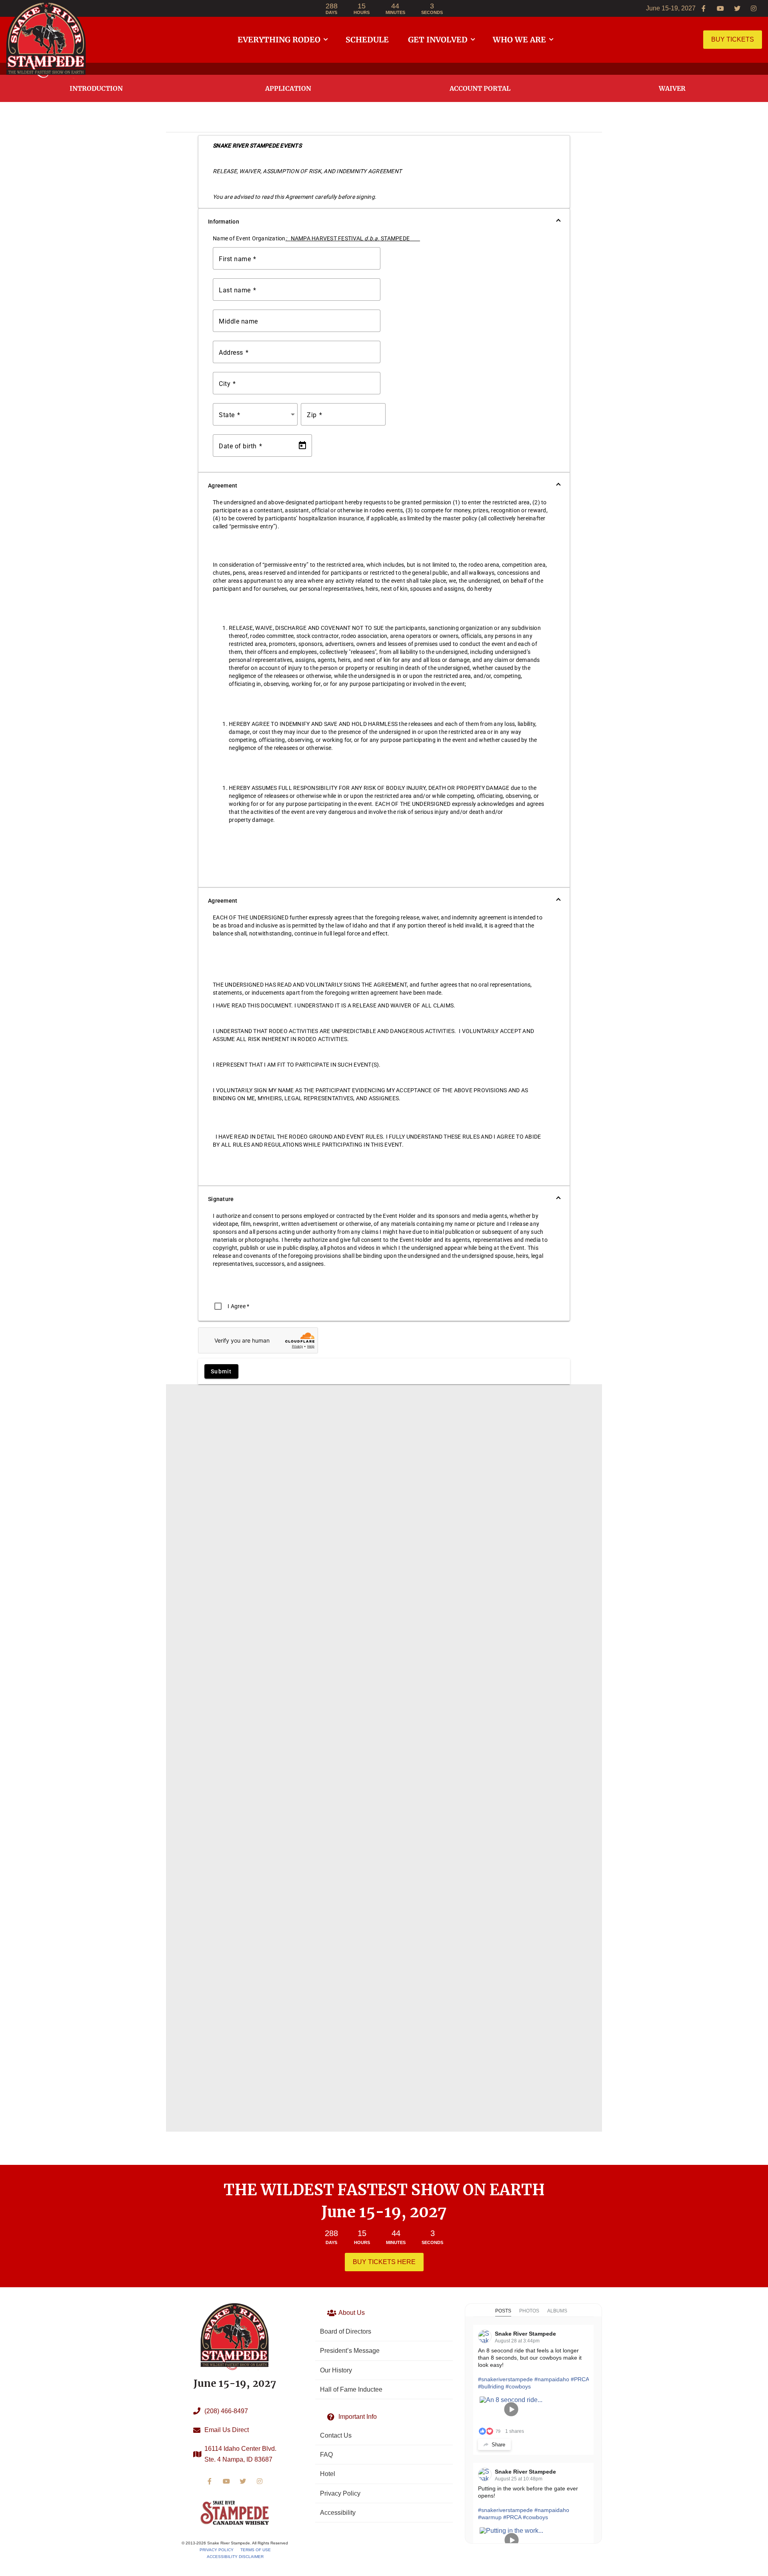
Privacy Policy (217, 2550)
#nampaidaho (552, 2379)
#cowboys (518, 2386)
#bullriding (491, 2386)
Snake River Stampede (525, 2334)
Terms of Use (256, 2550)
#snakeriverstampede (505, 2379)
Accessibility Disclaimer (235, 2557)
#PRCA (580, 2379)
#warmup (490, 2517)
